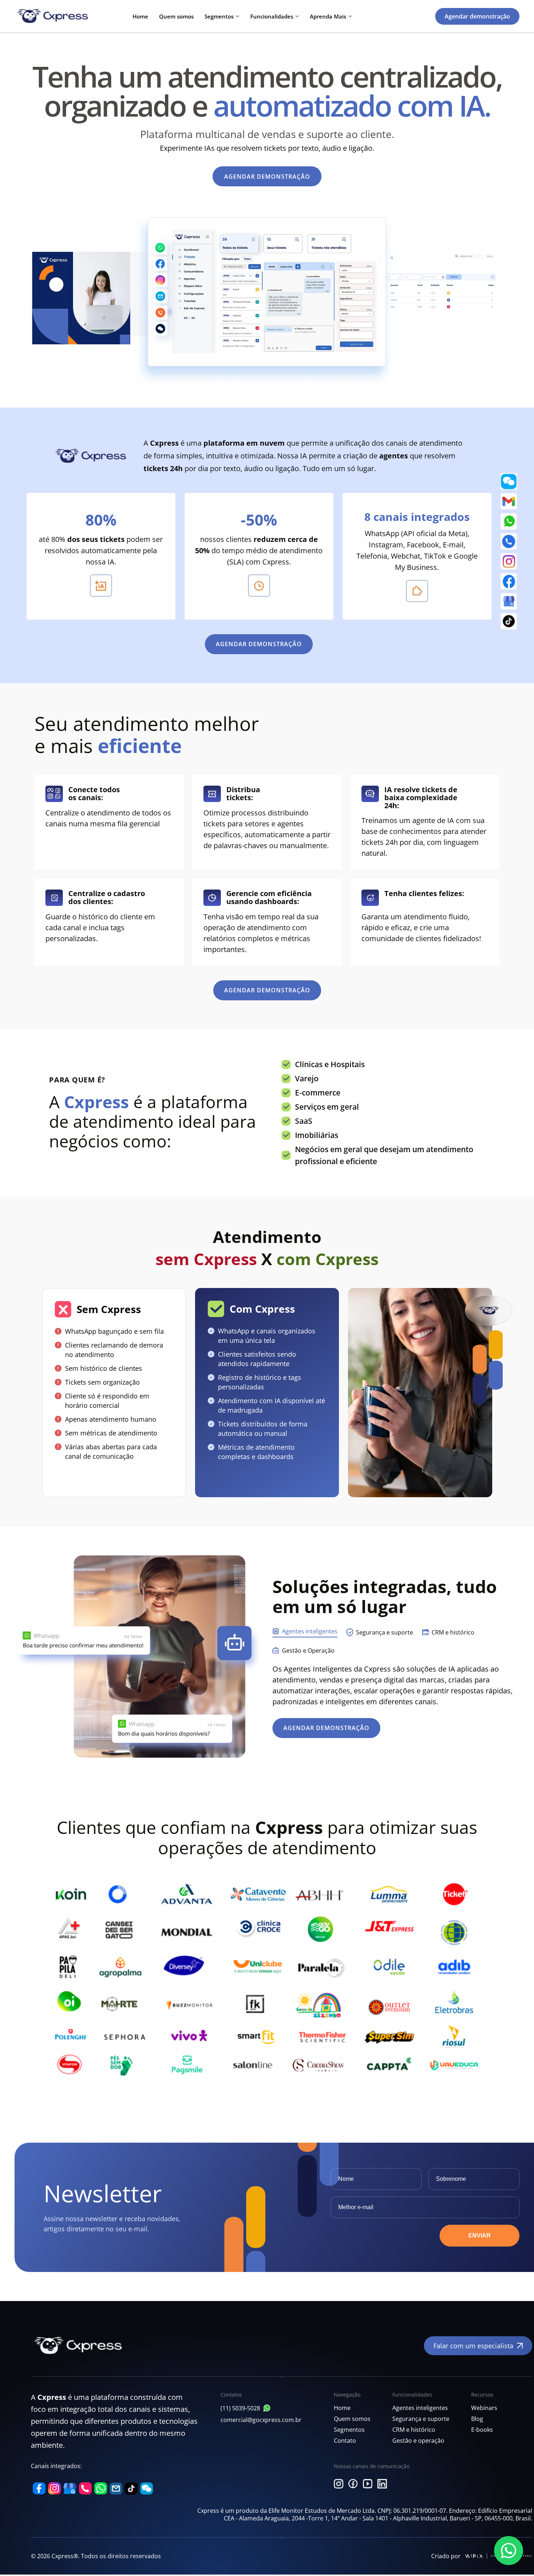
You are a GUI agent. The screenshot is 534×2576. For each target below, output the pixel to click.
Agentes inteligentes (420, 2408)
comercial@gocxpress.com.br (261, 2420)
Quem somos (176, 16)
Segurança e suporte (421, 2419)
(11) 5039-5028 (240, 2408)
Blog (477, 2419)
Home (140, 16)
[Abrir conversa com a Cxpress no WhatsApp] (509, 2551)
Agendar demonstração (477, 16)
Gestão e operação (418, 2441)
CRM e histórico (414, 2430)
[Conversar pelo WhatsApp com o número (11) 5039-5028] (267, 2408)
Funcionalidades (272, 16)
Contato (345, 2441)
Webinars (484, 2408)
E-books (482, 2430)
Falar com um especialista (473, 2346)
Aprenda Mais (328, 16)
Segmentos (219, 16)
